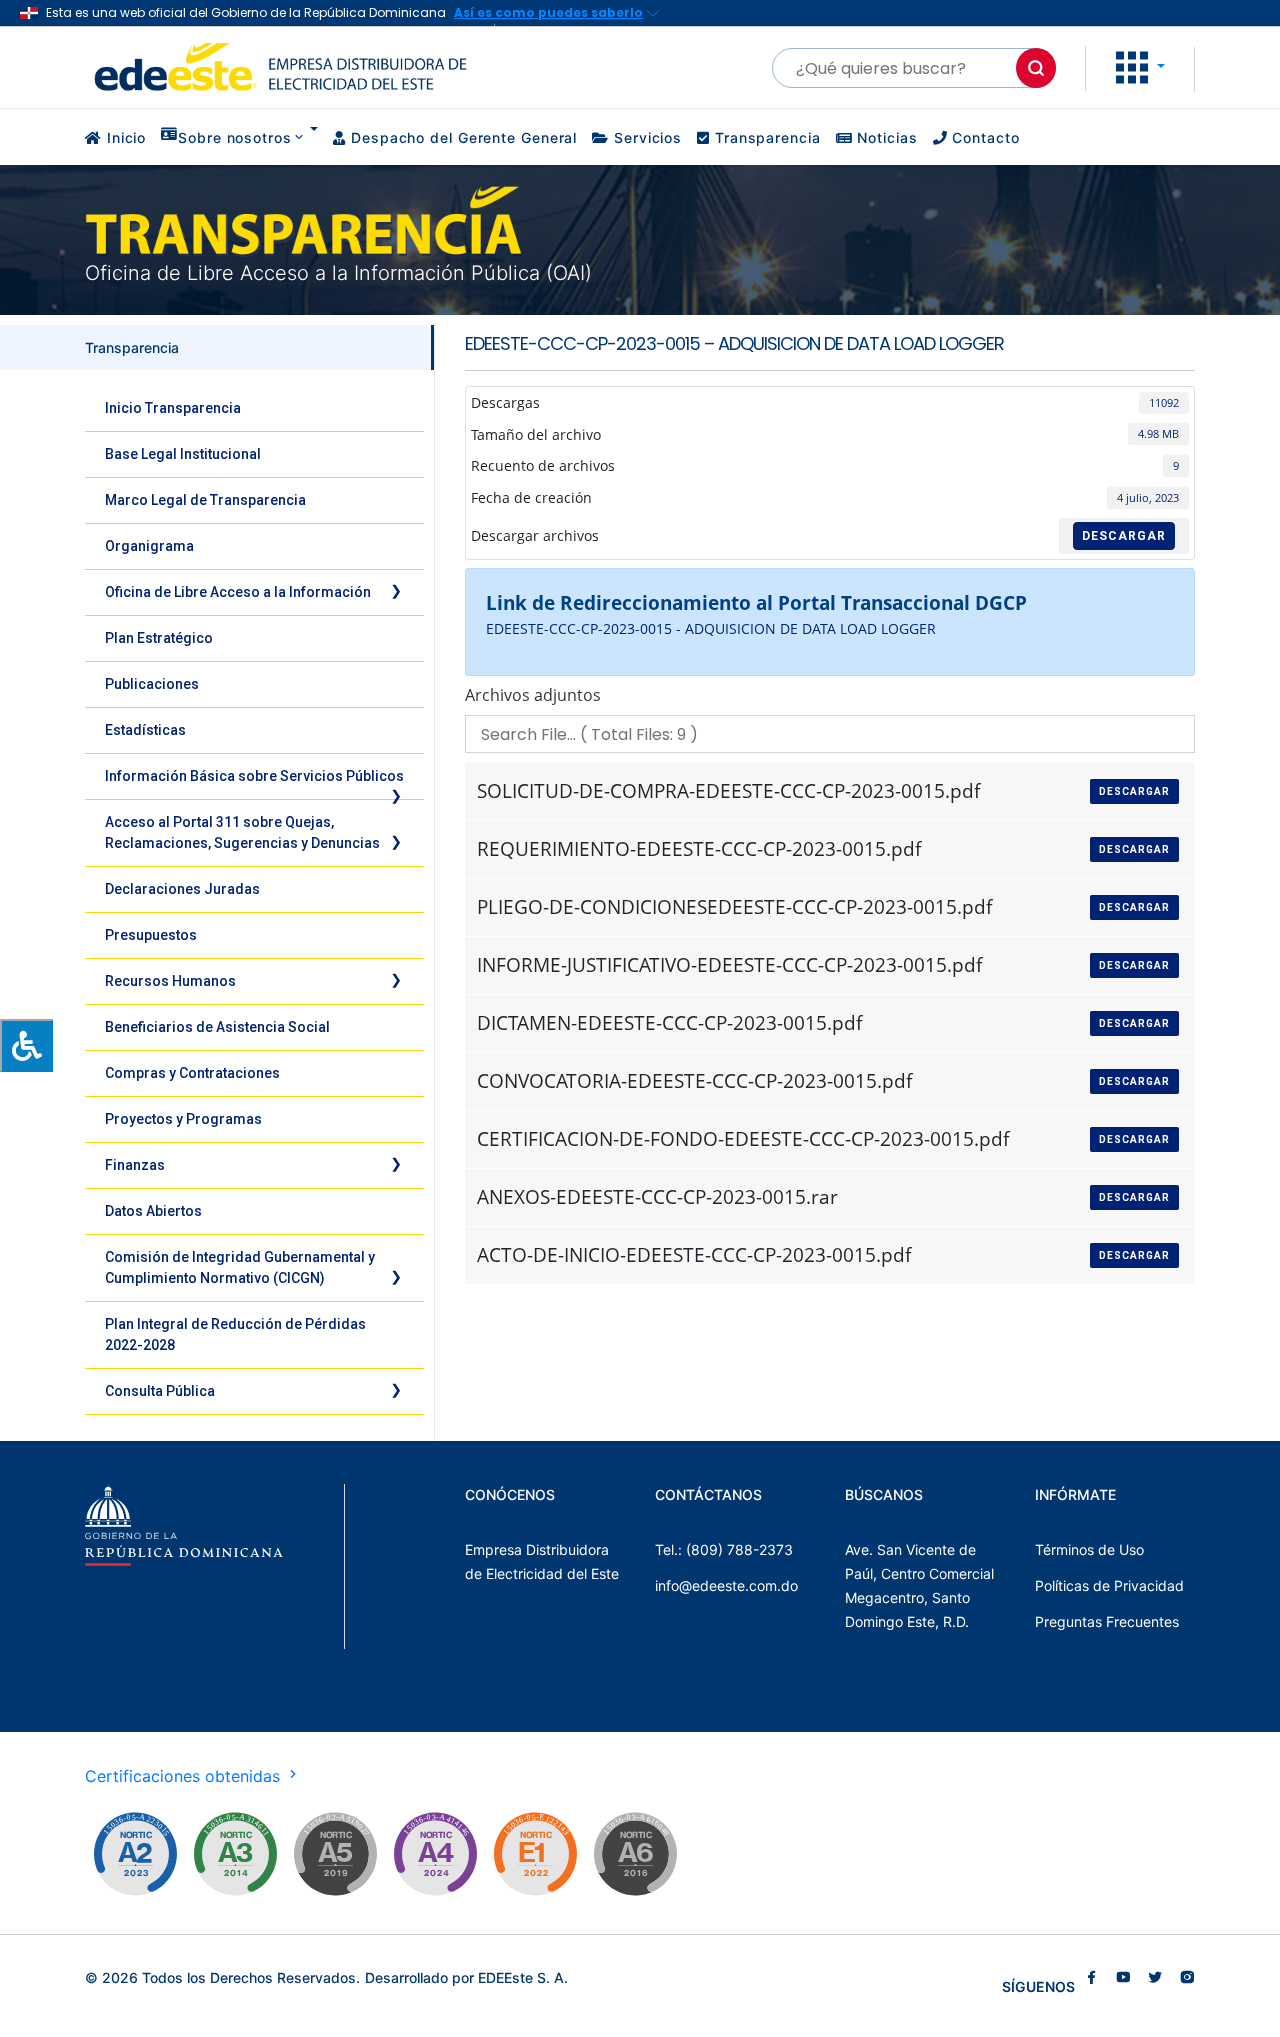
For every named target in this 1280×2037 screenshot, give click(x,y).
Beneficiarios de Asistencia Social (217, 1027)
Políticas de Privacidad (1109, 1585)
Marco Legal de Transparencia (205, 500)
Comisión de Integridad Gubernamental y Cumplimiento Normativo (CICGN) (240, 1267)
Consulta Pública (160, 1391)
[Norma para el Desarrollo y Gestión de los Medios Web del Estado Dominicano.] (135, 1854)
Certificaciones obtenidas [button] (185, 1776)
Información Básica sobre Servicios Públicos (254, 776)
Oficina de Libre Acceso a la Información (238, 592)
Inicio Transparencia (173, 408)
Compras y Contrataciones (192, 1073)
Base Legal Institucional (183, 454)
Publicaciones (152, 684)
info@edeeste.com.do (726, 1585)
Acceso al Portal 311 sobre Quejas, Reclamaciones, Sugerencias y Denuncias (242, 832)
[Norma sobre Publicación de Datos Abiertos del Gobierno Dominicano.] (235, 1854)
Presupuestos (151, 935)
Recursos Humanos (170, 981)
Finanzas (135, 1165)
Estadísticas (145, 730)
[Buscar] (1036, 68)
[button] (1140, 66)
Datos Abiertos (153, 1211)
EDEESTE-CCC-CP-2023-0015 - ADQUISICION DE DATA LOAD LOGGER (711, 628)
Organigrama (149, 546)
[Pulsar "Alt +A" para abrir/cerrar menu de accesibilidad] (26, 1045)
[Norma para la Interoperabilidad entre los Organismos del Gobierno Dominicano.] (435, 1854)
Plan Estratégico (159, 638)
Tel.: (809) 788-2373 (724, 1549)
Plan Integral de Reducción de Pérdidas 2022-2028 (235, 1334)
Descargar (1124, 536)
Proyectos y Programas (183, 1119)
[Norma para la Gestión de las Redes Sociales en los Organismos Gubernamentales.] (535, 1854)
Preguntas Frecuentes (1107, 1621)
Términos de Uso (1089, 1549)
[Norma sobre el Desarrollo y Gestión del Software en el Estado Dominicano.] (635, 1854)
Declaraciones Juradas (182, 889)
